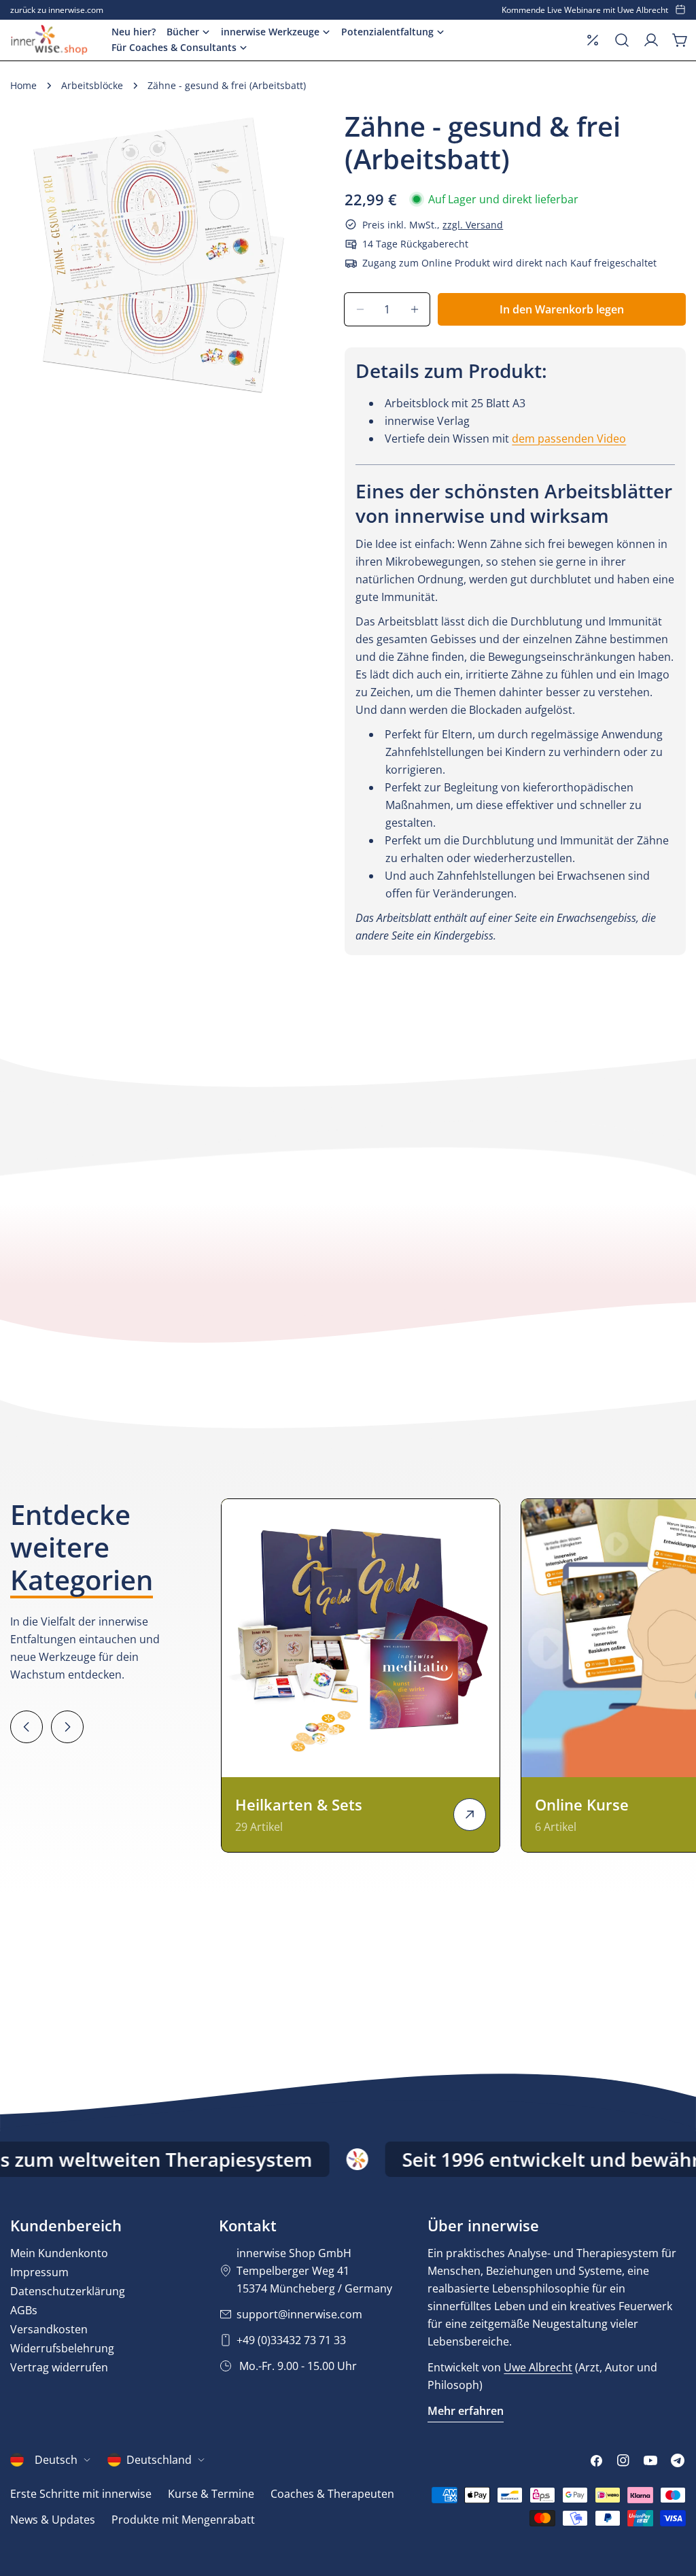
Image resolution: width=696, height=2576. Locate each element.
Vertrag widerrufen (59, 2367)
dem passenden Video (569, 439)
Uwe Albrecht (538, 2367)
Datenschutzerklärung (68, 2291)
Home (23, 85)
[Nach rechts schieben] (67, 1727)
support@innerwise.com (299, 2314)
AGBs (24, 2310)
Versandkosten (49, 2329)
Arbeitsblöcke (92, 85)
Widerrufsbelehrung (62, 2348)
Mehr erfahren (466, 2411)
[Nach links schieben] (27, 1727)
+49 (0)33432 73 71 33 (291, 2340)
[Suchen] (622, 40)
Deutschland (159, 2460)
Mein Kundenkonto (59, 2253)
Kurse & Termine (211, 2494)
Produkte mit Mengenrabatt (183, 2520)
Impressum (39, 2272)
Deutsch (56, 2460)
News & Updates (53, 2520)
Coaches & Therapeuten (332, 2494)
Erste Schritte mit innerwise (81, 2494)
